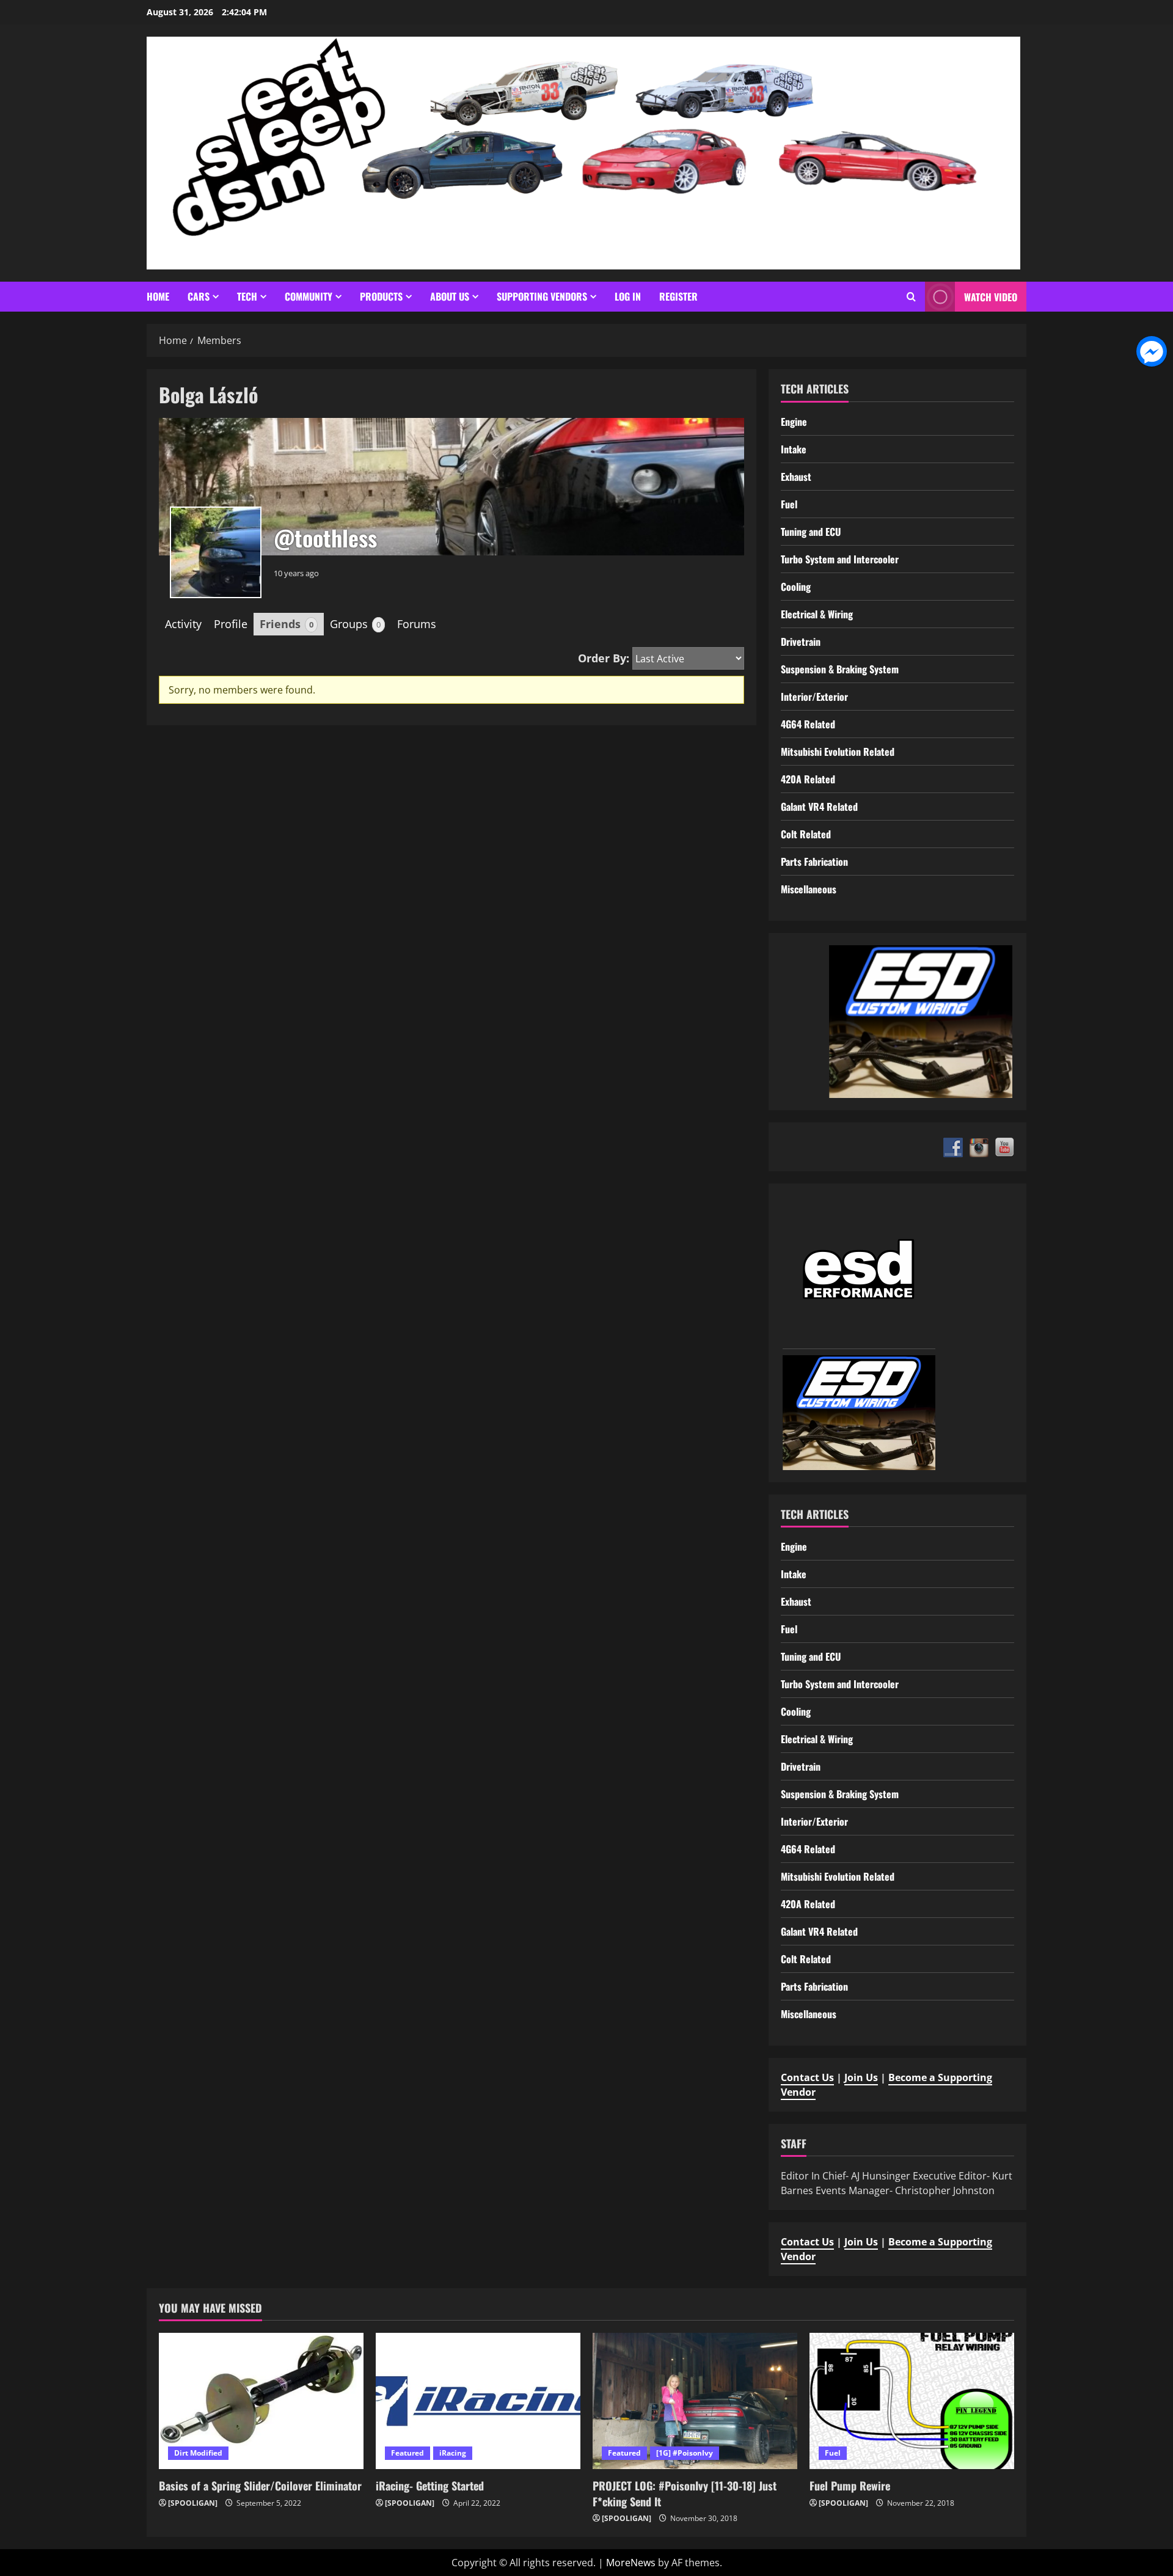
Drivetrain (801, 642)
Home (158, 296)
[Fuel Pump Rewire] (912, 2401)
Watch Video (991, 297)
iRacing (453, 2453)
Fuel (789, 504)
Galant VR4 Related (819, 807)
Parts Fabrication (814, 862)
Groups (355, 624)
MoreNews (631, 2563)
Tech (247, 296)
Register (678, 296)
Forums (417, 624)
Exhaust (796, 477)
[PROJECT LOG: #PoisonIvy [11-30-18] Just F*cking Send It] (695, 2401)
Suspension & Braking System (840, 669)
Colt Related (806, 834)
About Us (450, 296)
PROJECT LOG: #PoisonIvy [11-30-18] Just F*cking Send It (685, 2493)
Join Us (861, 2077)
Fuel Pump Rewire (850, 2486)
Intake (794, 449)
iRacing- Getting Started (430, 2486)
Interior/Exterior (814, 697)
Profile (231, 624)
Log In (628, 296)
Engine (794, 422)
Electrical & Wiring (817, 614)
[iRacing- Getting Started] (478, 2401)
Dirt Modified (198, 2453)
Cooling (796, 587)
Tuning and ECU (811, 532)
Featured (407, 2453)
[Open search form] (911, 297)
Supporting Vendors (542, 296)
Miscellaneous (809, 889)
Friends (287, 624)
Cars (199, 296)
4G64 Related (808, 724)
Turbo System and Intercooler (840, 559)
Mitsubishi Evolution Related (838, 752)
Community (309, 296)
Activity (183, 624)
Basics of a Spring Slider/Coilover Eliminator (260, 2486)
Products (381, 296)
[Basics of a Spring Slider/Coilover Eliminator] (261, 2401)
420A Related (808, 779)
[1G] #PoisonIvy (685, 2453)
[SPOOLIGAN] (193, 2503)
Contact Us (807, 2077)
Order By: (604, 658)
